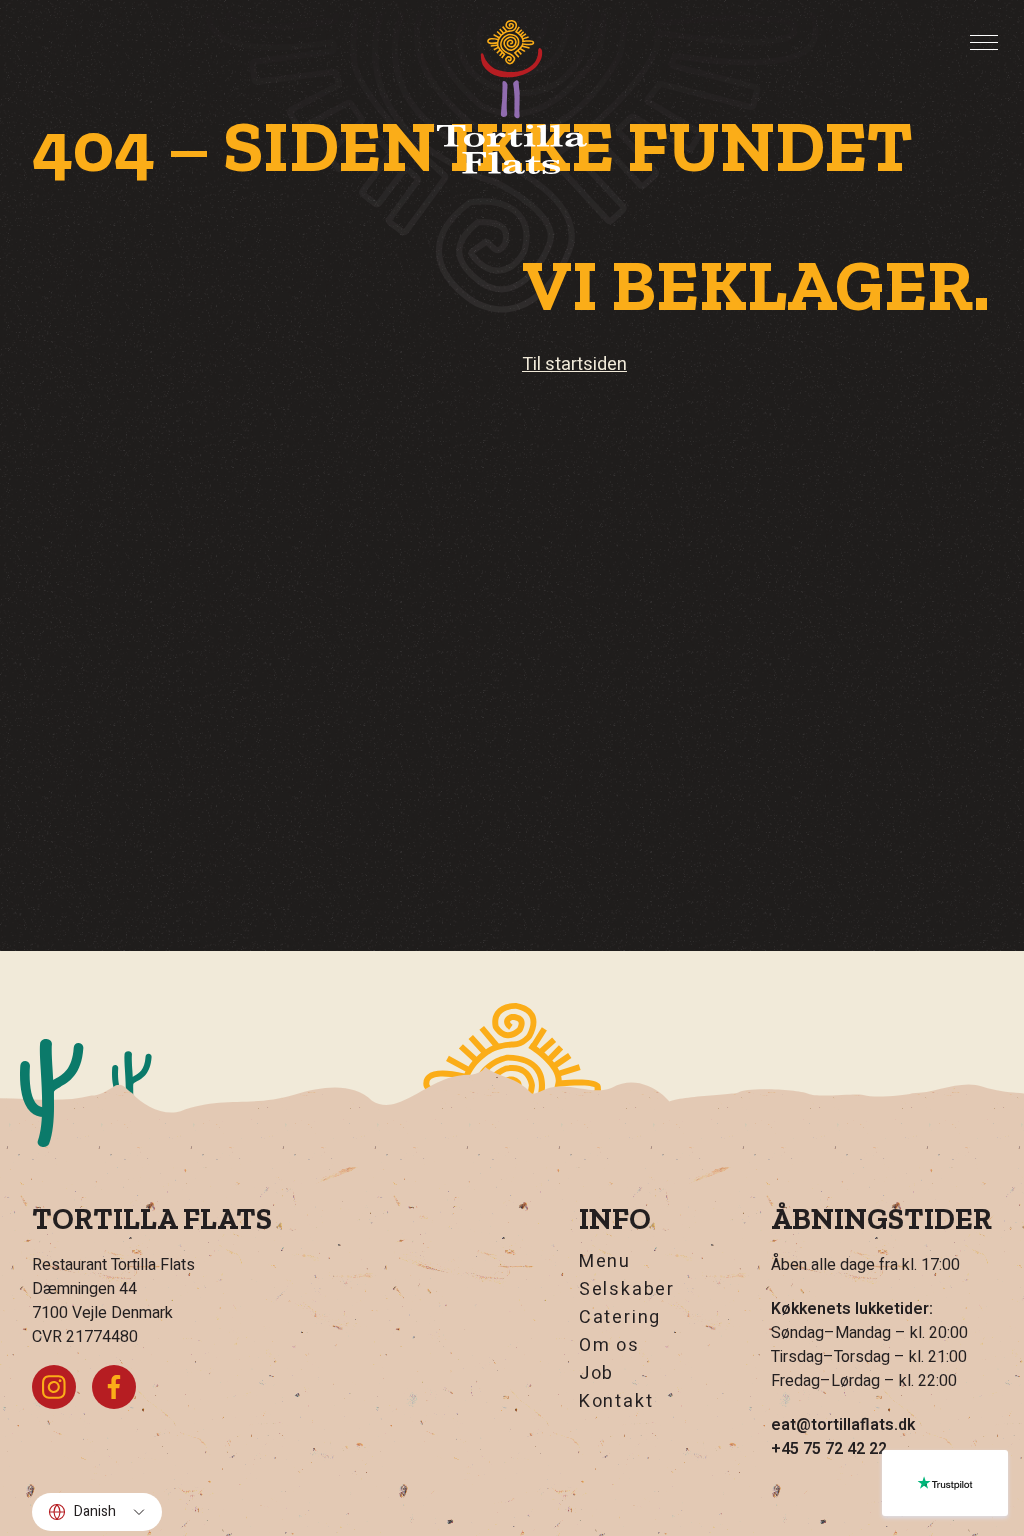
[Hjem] (512, 97)
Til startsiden (574, 364)
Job (596, 1374)
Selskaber (627, 1290)
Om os (609, 1346)
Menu (605, 1262)
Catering (620, 1318)
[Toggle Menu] (984, 43)
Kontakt (616, 1402)
